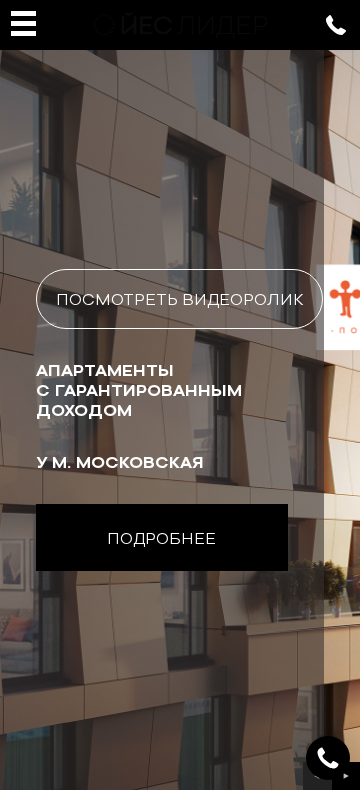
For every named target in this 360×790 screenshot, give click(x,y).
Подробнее (161, 538)
